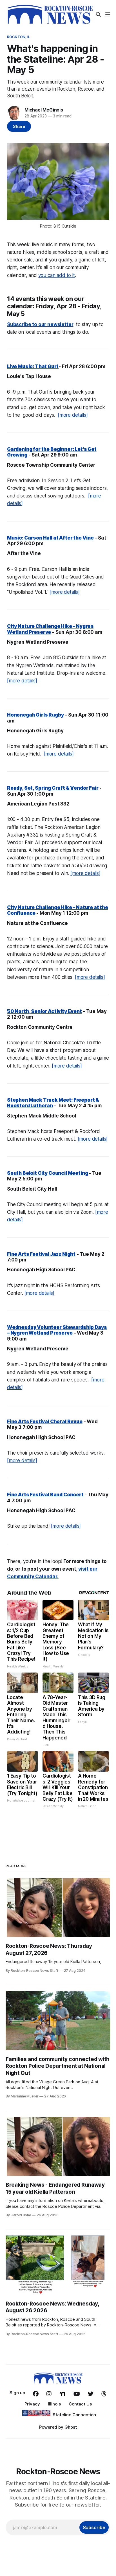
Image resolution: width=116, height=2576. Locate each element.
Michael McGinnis (44, 110)
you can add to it (57, 275)
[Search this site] (98, 14)
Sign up (17, 2393)
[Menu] (108, 14)
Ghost (71, 2427)
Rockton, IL (19, 37)
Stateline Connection (74, 2415)
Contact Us (80, 2404)
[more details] (73, 415)
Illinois (54, 2404)
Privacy (32, 2404)
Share (19, 126)
